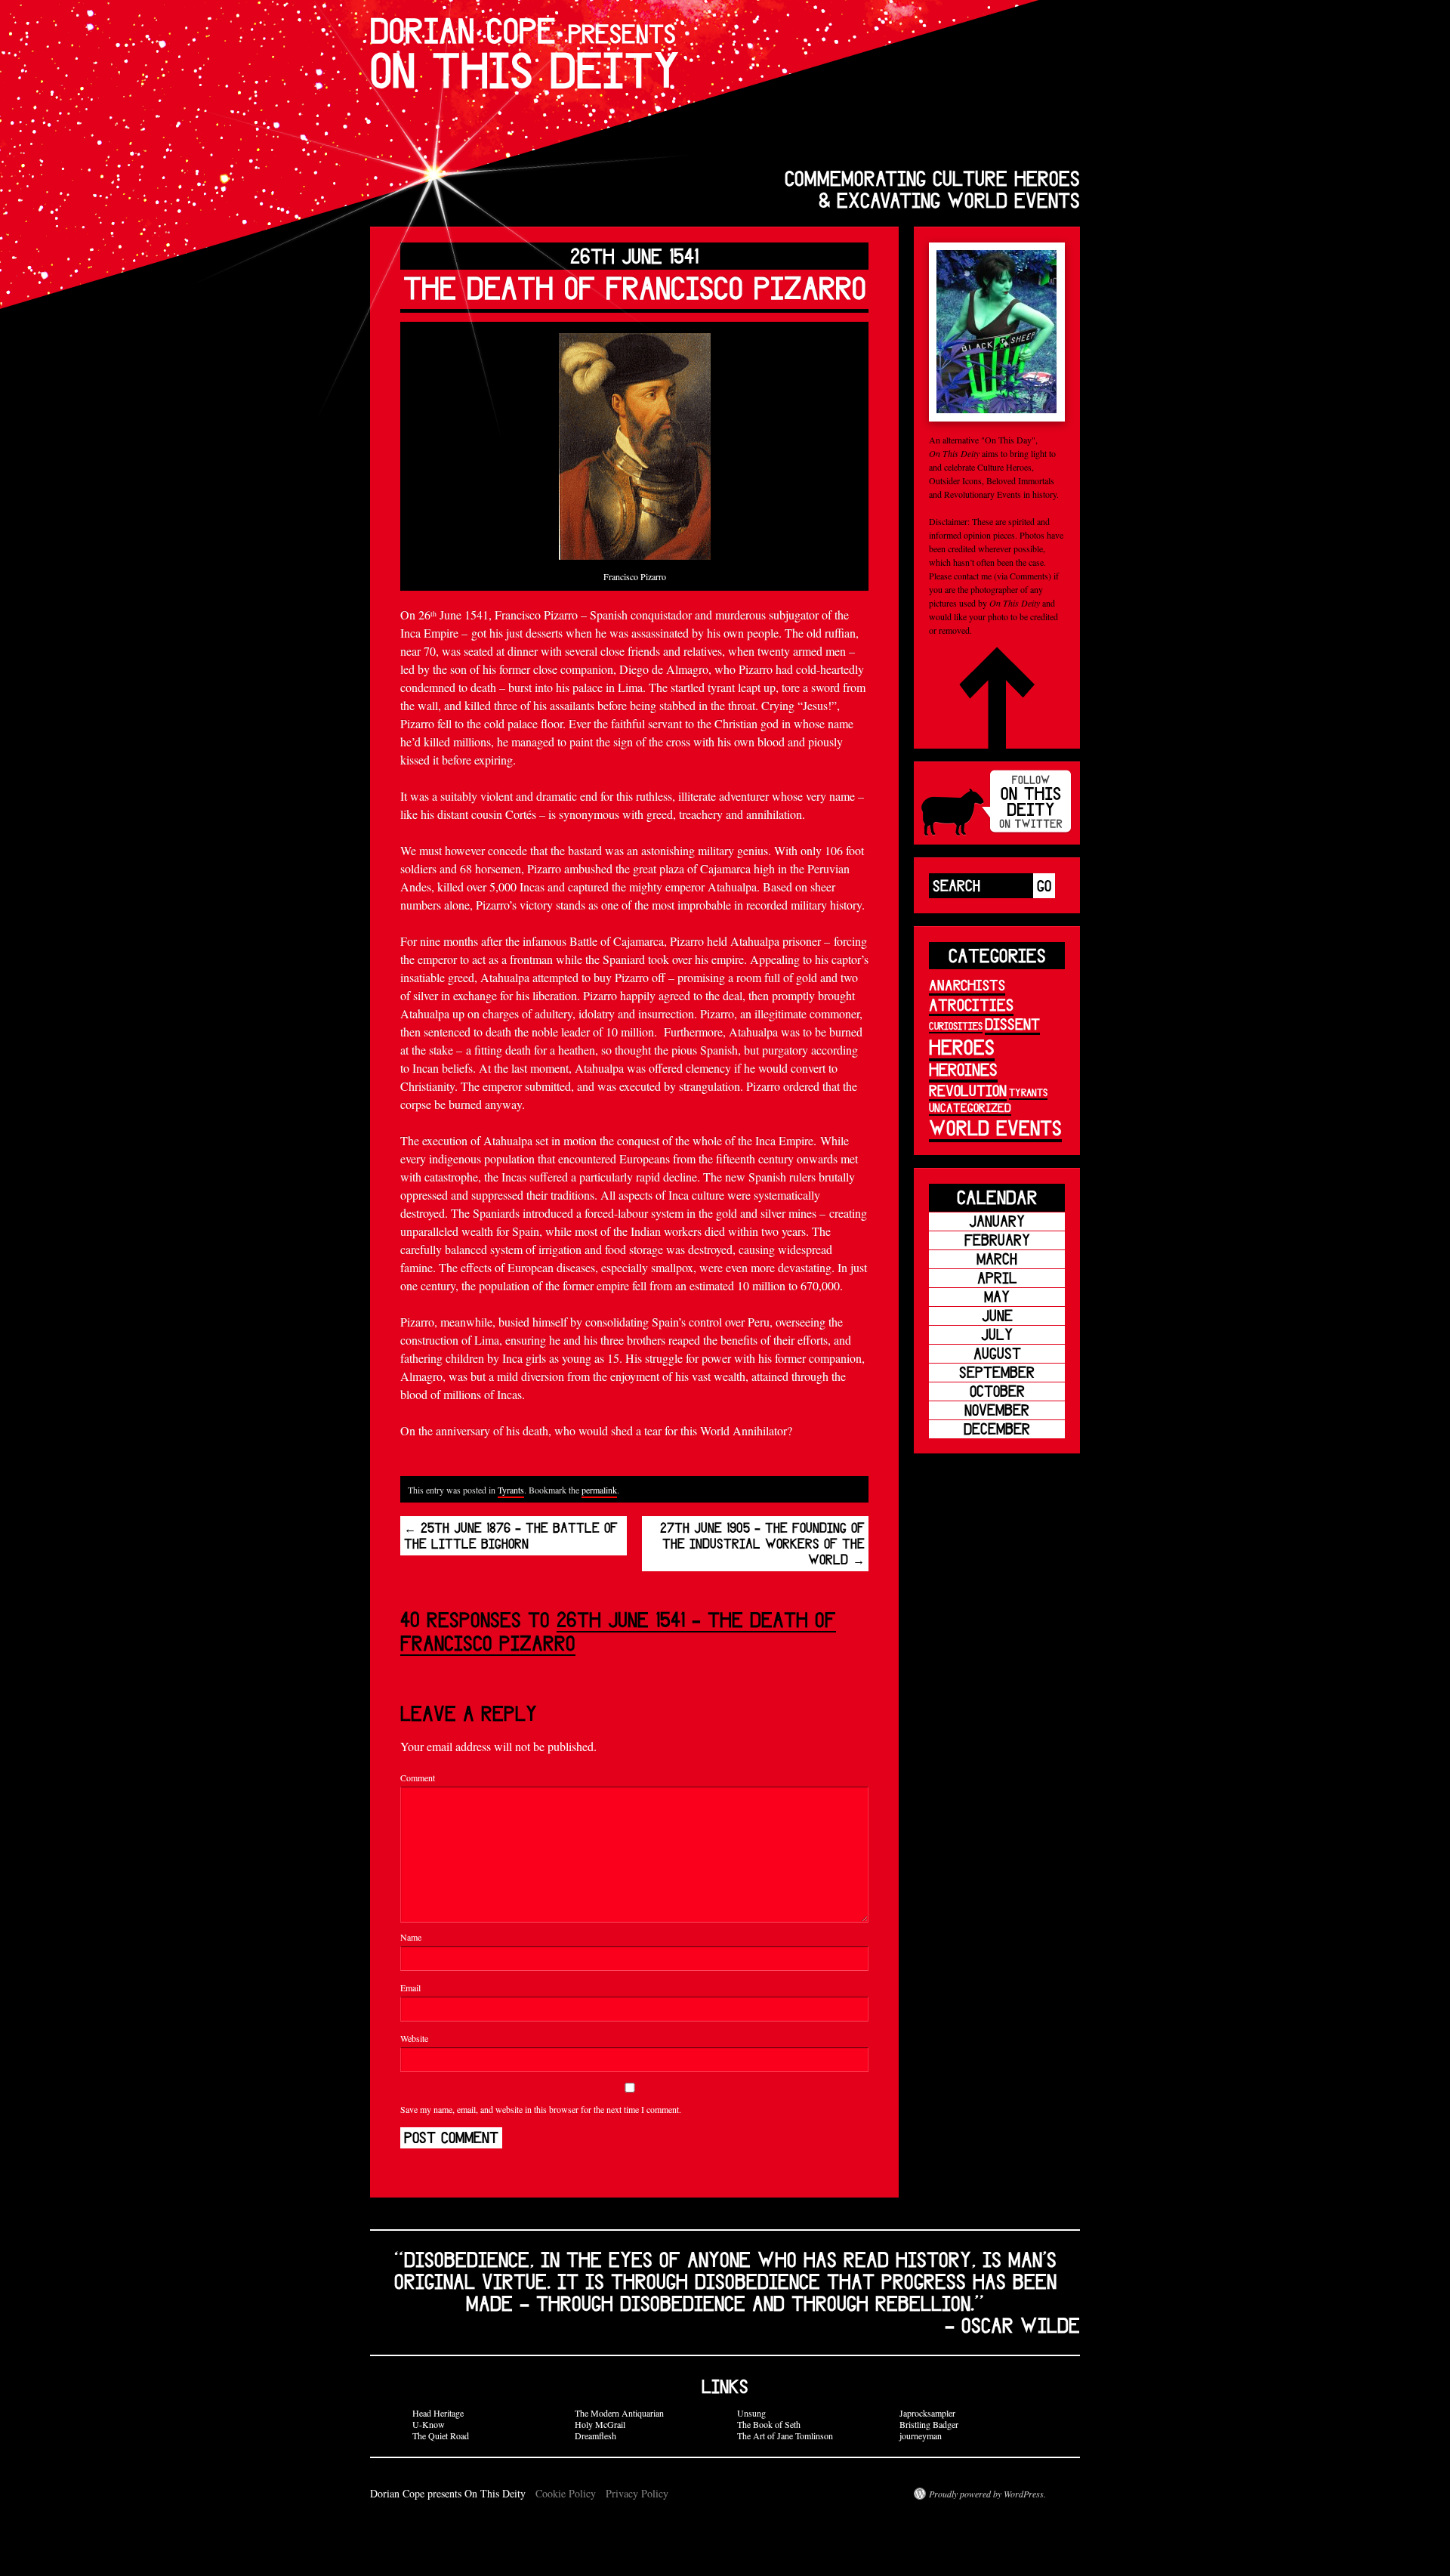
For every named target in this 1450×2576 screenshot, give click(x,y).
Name (411, 1937)
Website (414, 2038)
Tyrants (511, 1490)
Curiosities (956, 1026)
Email (410, 1988)
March (997, 1259)
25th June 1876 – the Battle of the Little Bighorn (511, 1536)
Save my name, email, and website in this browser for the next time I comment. (541, 2109)
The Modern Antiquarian (619, 2413)
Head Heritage (438, 2413)
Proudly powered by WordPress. (987, 2494)
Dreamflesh (595, 2435)
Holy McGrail (600, 2424)
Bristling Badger (929, 2424)
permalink (599, 1490)
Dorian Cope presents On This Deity (449, 2493)
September (997, 1372)
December (997, 1429)
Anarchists (967, 985)
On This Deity (525, 53)
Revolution (968, 1090)
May (997, 1297)
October (997, 1391)
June (997, 1316)
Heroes (962, 1047)
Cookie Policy (566, 2493)
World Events (995, 1127)
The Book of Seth (769, 2424)
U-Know (429, 2424)
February (997, 1240)
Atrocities (971, 1004)
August (997, 1353)
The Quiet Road (441, 2435)
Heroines (963, 1069)
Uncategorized (970, 1107)
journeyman (921, 2435)
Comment (418, 1778)
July (997, 1334)
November (997, 1410)
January (997, 1221)
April (997, 1278)
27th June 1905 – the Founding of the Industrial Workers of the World (762, 1544)
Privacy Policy (637, 2493)
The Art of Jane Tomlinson (785, 2435)
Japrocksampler (927, 2413)
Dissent (1012, 1024)
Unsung (751, 2413)
